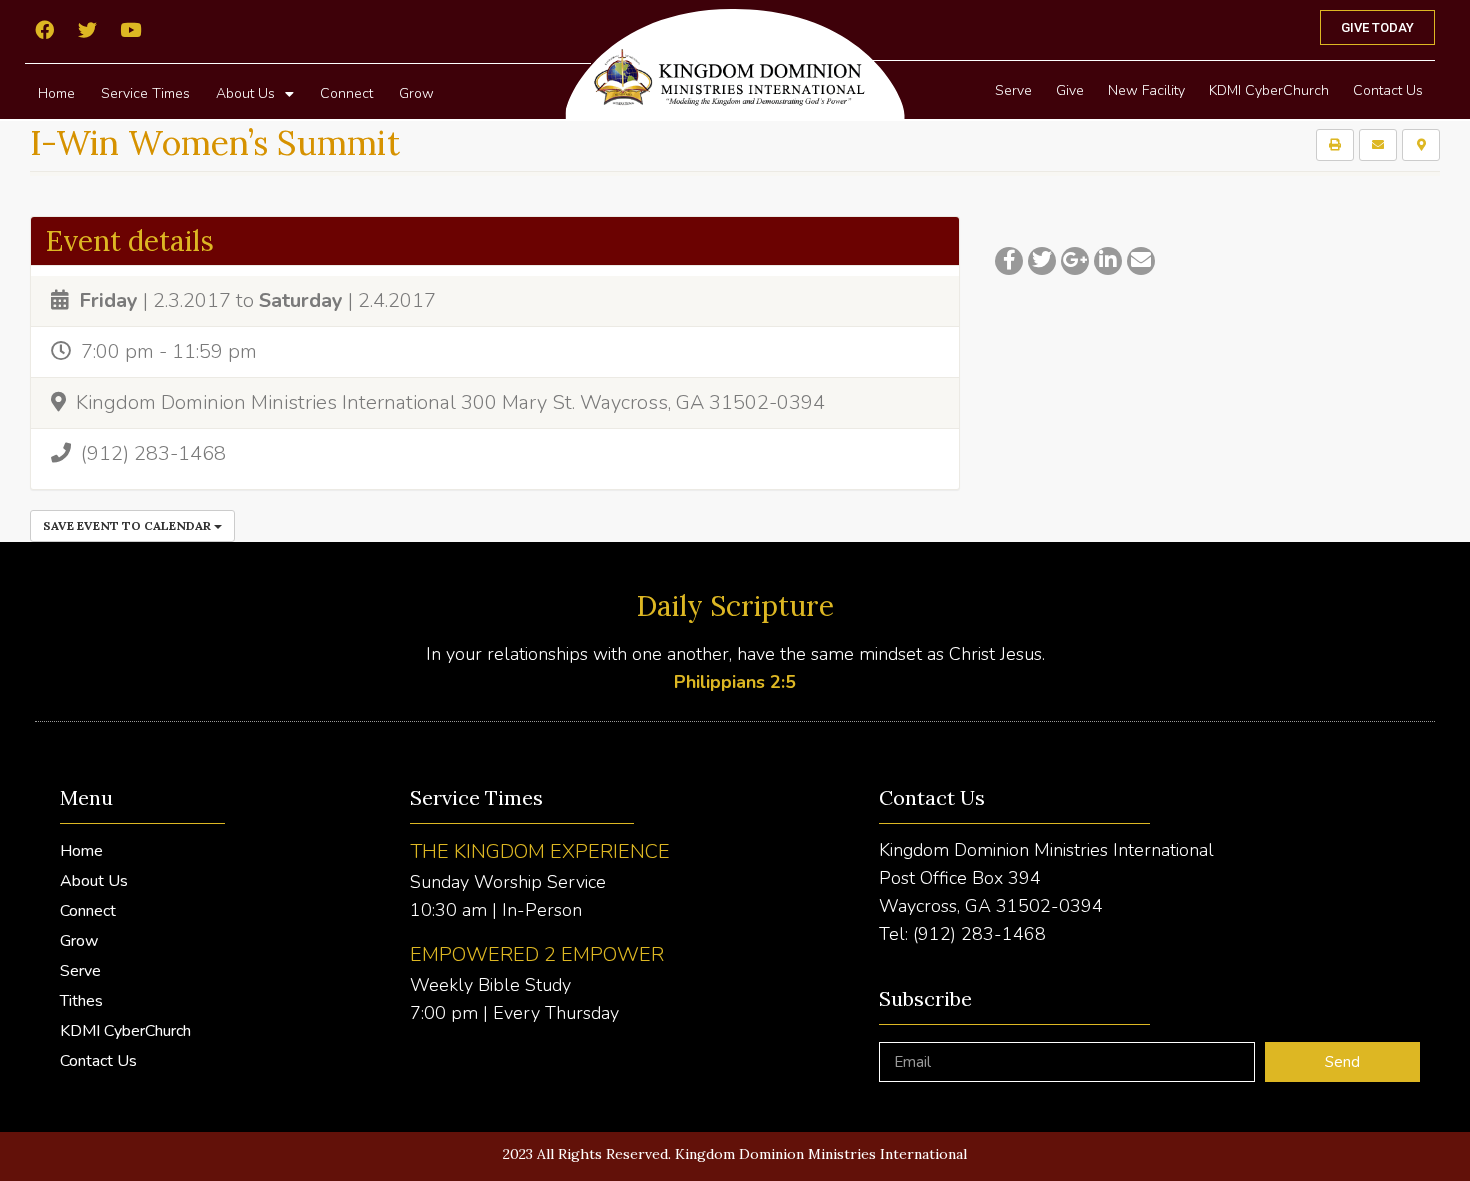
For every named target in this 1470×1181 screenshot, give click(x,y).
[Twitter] (87, 29)
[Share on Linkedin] (1108, 261)
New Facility (1146, 90)
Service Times (145, 93)
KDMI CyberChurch (1269, 90)
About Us (245, 93)
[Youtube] (130, 29)
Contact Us (1388, 90)
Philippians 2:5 (735, 682)
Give (1070, 90)
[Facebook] (44, 29)
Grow (416, 93)
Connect (346, 93)
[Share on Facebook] (1009, 261)
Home (56, 93)
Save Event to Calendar (128, 525)
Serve (1013, 90)
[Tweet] (1042, 261)
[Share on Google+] (1075, 261)
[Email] (1141, 261)
